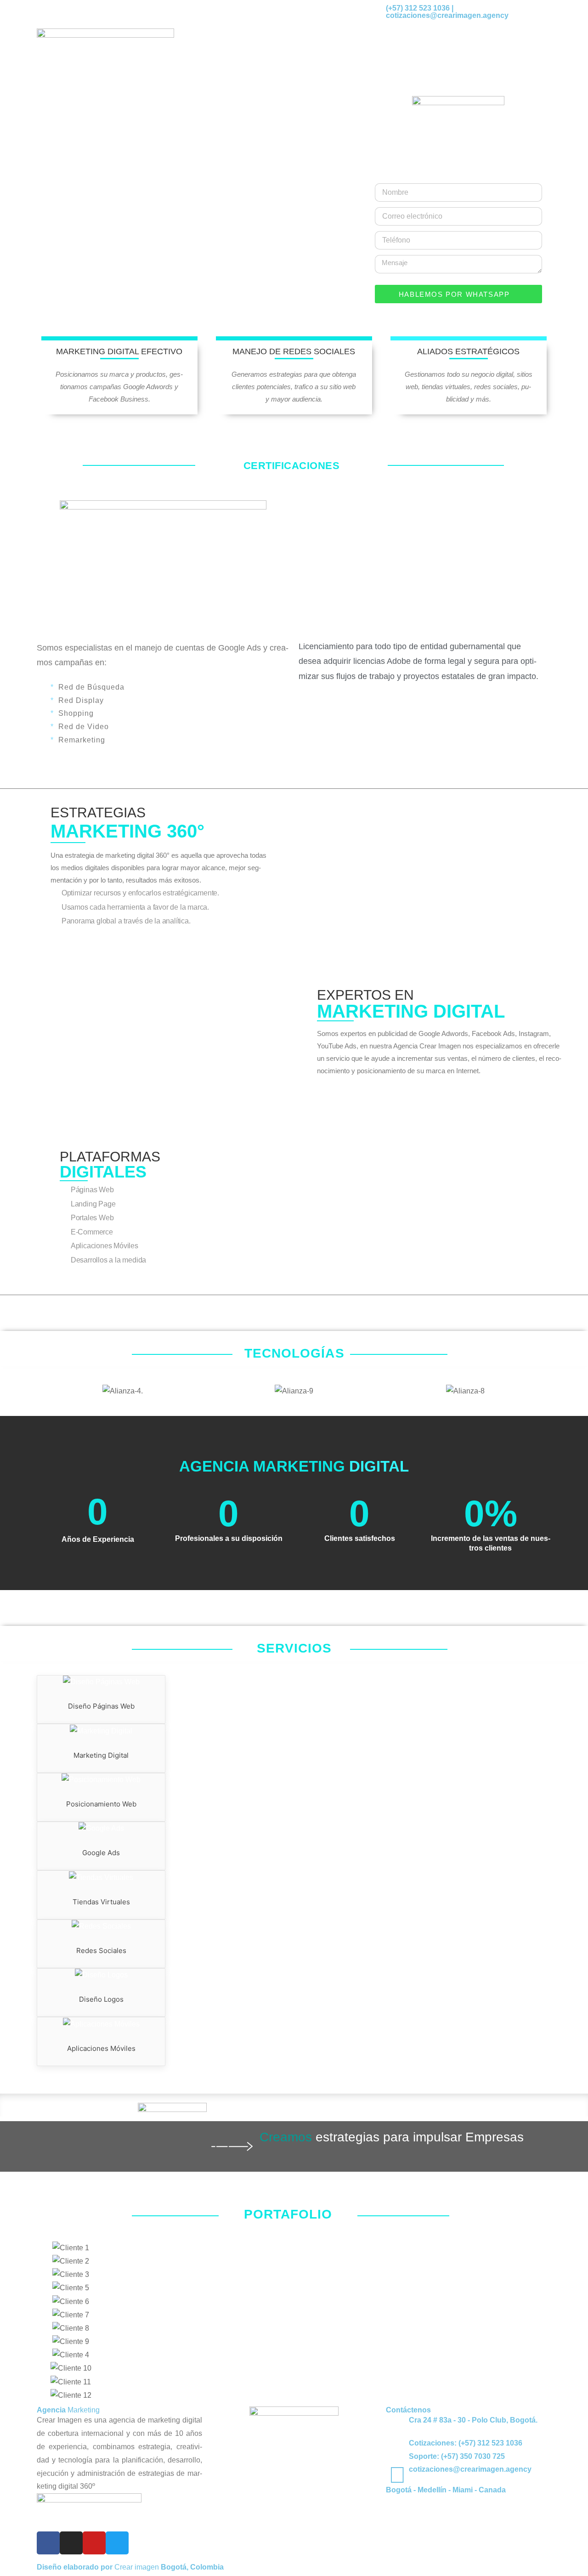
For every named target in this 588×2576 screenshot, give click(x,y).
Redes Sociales (101, 1950)
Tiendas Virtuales (101, 1902)
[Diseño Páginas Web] (101, 1682)
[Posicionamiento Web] (101, 1780)
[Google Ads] (101, 1829)
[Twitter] (117, 2543)
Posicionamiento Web (101, 1804)
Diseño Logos (101, 1999)
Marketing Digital (101, 1755)
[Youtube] (94, 2543)
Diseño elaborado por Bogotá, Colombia (130, 2567)
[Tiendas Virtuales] (101, 1877)
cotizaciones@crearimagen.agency (470, 2469)
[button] (46, 1391)
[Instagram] (71, 2543)
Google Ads (101, 1853)
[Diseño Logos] (101, 1975)
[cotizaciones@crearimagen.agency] (397, 2475)
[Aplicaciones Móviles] (101, 2024)
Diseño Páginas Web (101, 1706)
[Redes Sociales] (101, 1927)
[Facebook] (48, 2543)
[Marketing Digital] (101, 1731)
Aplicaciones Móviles (101, 2048)
